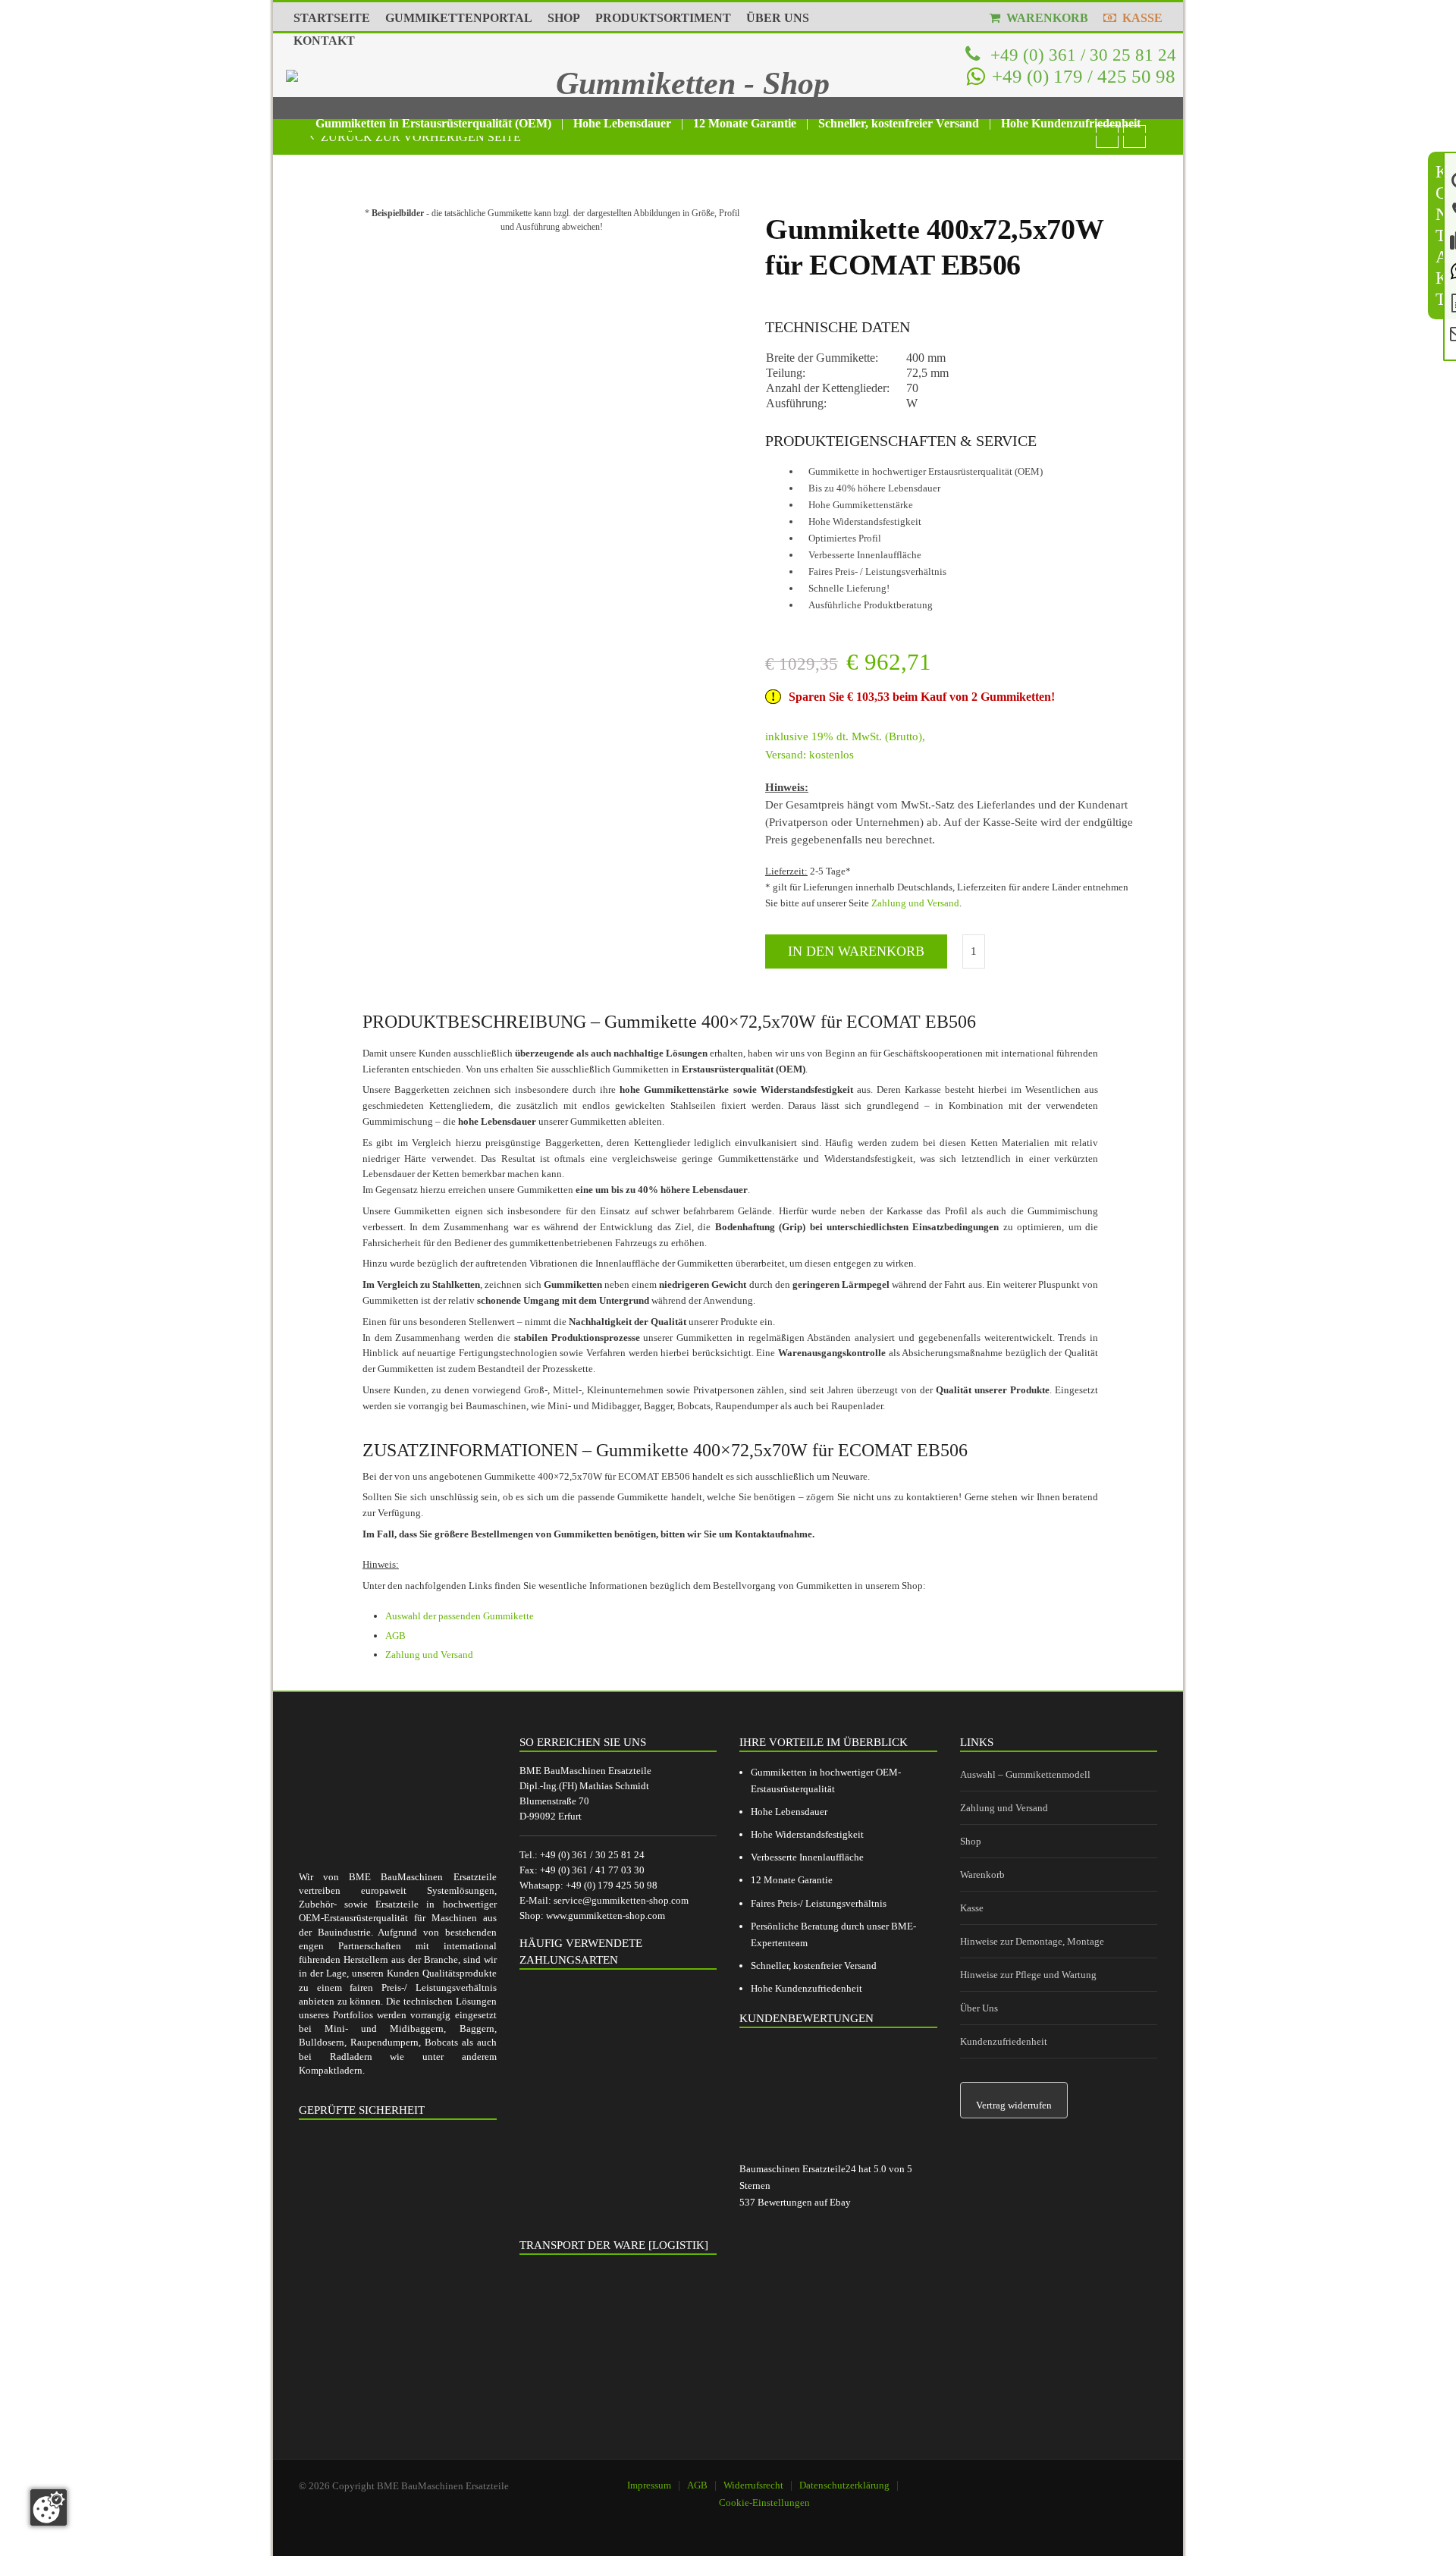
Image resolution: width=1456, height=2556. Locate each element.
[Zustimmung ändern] (49, 2507)
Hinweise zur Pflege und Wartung (1028, 1975)
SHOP (564, 18)
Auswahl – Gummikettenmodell (1025, 1774)
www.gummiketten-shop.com (606, 1915)
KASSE (1139, 18)
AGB (395, 1636)
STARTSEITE (332, 18)
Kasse (972, 1908)
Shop (971, 1841)
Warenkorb (982, 1875)
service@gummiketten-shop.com (621, 1900)
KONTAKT (324, 41)
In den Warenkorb (856, 951)
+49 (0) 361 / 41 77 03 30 (592, 1870)
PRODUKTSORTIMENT (663, 18)
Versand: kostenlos (810, 755)
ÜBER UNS (778, 18)
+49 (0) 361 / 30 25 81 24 (1081, 55)
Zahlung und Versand (915, 903)
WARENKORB (1044, 18)
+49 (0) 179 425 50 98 (612, 1885)
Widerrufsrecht (753, 2485)
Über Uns (979, 2008)
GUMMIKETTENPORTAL (459, 18)
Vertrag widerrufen (1014, 2105)
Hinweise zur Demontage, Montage (1032, 1941)
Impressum (649, 2485)
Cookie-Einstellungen (764, 2503)
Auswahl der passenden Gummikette (460, 1616)
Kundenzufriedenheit (1004, 2041)
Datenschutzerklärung (844, 2485)
